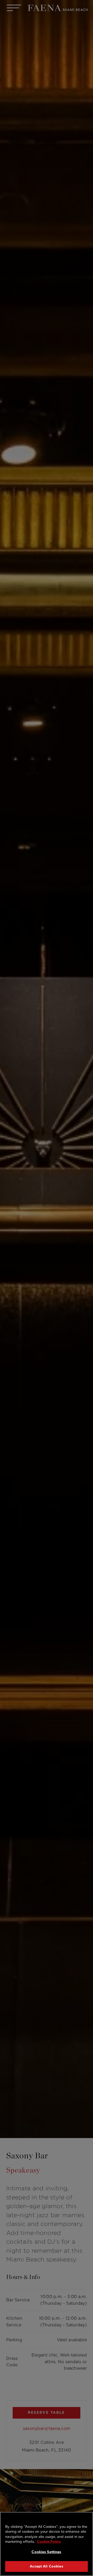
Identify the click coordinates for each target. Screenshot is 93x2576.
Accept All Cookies (46, 2566)
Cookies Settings (46, 2552)
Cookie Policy (49, 2542)
